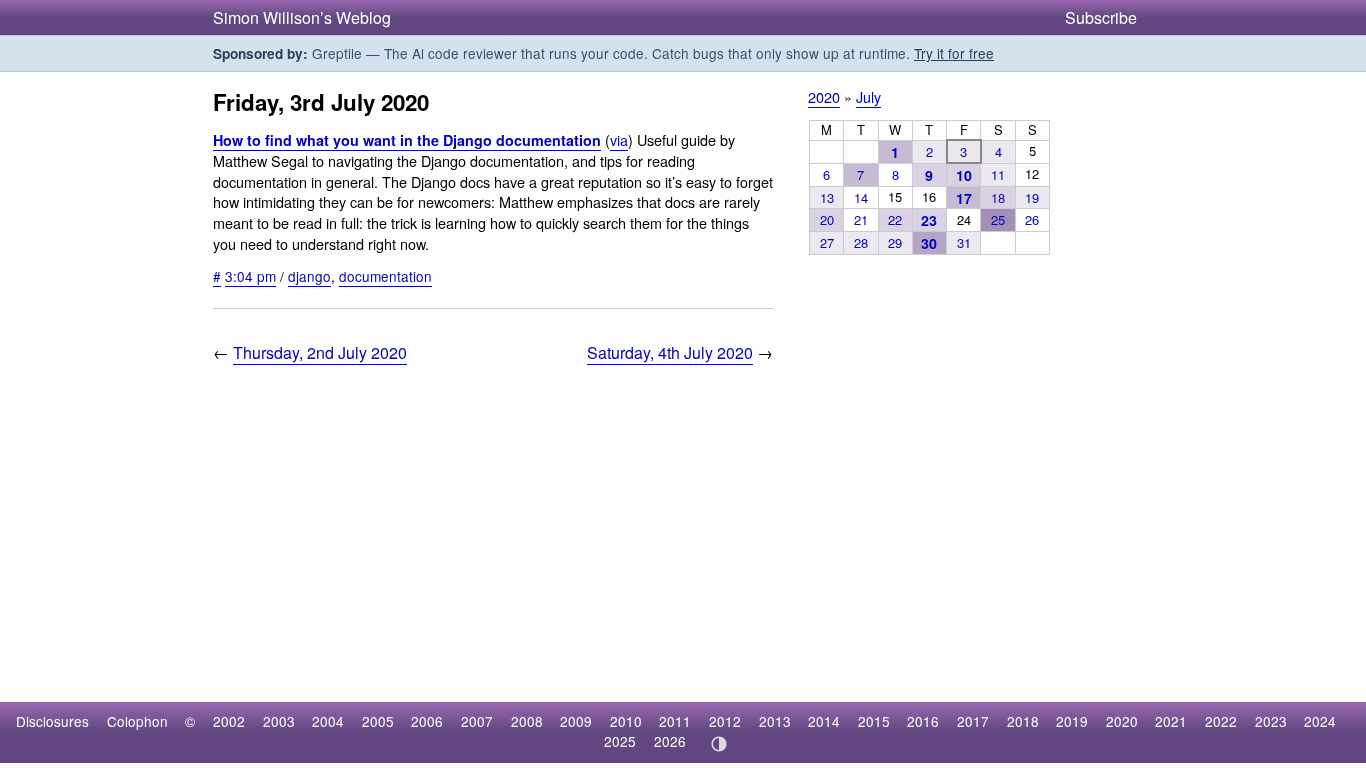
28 (861, 242)
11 (998, 174)
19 (1032, 197)
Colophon (137, 721)
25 (998, 219)
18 (998, 197)
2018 (1023, 721)
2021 (1171, 721)
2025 (620, 741)
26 (1032, 219)
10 (964, 175)
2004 (328, 721)
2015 (874, 721)
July (868, 96)
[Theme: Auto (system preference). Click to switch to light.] (718, 744)
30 (929, 243)
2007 (477, 721)
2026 (670, 741)
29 (895, 242)
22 (895, 219)
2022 (1221, 721)
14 (861, 197)
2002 (229, 721)
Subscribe (1101, 17)
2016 (923, 721)
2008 (527, 721)
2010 (626, 721)
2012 (725, 721)
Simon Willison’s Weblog (302, 17)
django (309, 276)
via (619, 139)
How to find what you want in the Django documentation (407, 140)
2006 (427, 721)
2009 (576, 721)
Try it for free (954, 53)
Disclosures (52, 721)
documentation (385, 276)
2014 (824, 721)
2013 (775, 721)
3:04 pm (250, 276)
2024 (1320, 721)
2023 (1271, 721)
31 (964, 242)
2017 (973, 721)
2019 (1072, 721)
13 (827, 197)
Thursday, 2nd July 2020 (320, 352)
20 (827, 219)
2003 (279, 721)
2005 (378, 721)
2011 (675, 721)
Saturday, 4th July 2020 (670, 352)
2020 (824, 96)
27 (827, 242)
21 (861, 219)
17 (964, 198)
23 (929, 220)
